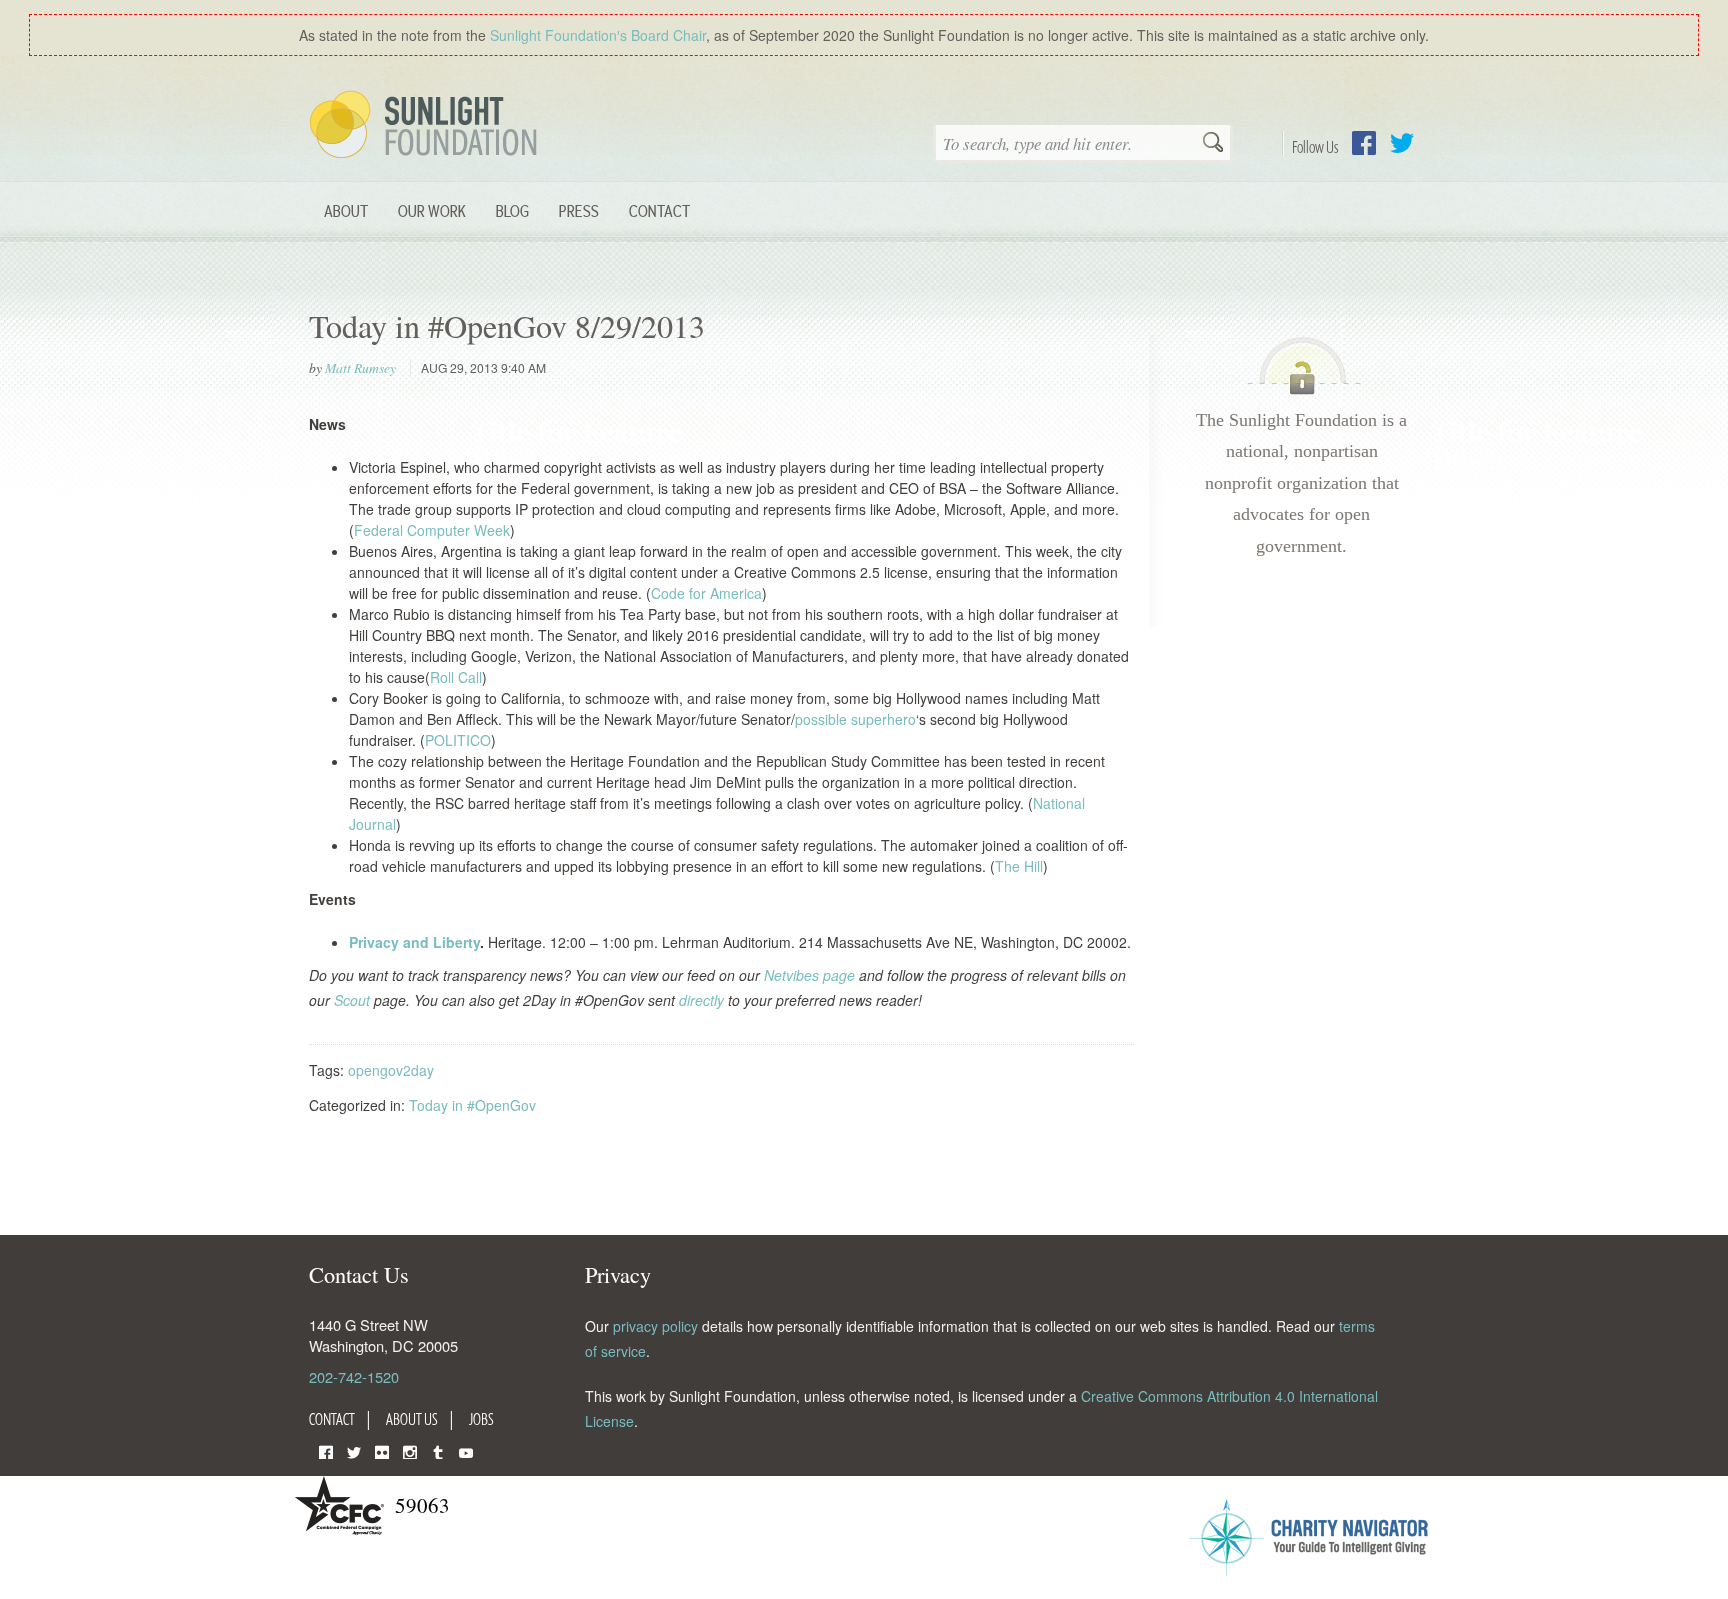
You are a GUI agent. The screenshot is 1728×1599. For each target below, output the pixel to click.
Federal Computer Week (432, 530)
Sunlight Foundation (427, 126)
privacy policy (655, 1326)
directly (701, 1000)
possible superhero (855, 719)
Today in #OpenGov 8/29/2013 (507, 325)
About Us (412, 1419)
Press (579, 210)
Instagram (410, 1450)
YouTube (466, 1450)
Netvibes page (809, 975)
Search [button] (1213, 144)
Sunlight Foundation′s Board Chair (598, 35)
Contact (659, 210)
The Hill (1019, 866)
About (346, 210)
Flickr (382, 1450)
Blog (512, 210)
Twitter (1402, 143)
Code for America (706, 593)
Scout (352, 1000)
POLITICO (458, 740)
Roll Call (456, 677)
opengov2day (391, 1070)
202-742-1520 (354, 1376)
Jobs (481, 1419)
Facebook (1364, 143)
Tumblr (438, 1450)
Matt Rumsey (360, 368)
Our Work (432, 210)
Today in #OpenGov (472, 1105)
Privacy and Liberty (414, 942)
